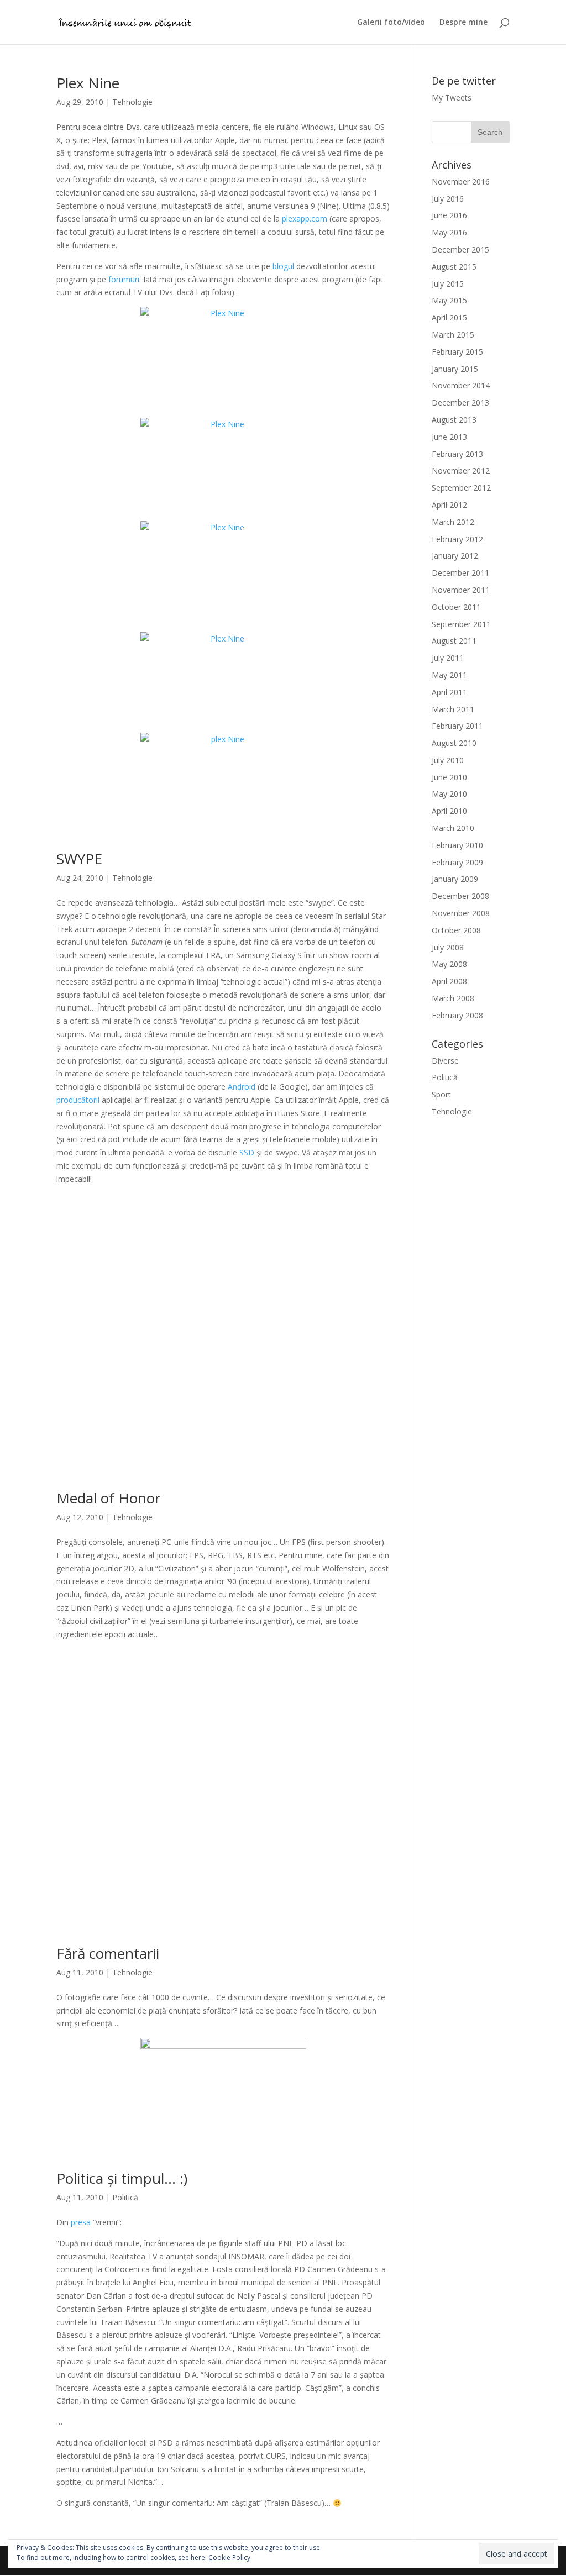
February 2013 (457, 454)
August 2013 (454, 420)
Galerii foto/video (391, 23)
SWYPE (79, 859)
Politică (125, 2197)
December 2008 (460, 896)
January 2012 (455, 556)
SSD (247, 1152)
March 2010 (453, 828)
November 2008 (461, 913)
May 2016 (449, 232)
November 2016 (461, 182)
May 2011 (449, 675)
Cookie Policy (229, 2557)
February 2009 (457, 862)
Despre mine (463, 23)
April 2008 (449, 981)
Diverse (445, 1061)
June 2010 (449, 777)
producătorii (78, 1100)
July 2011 (448, 658)
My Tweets (452, 98)
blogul (283, 266)
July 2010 (448, 760)
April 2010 (449, 811)
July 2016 (448, 199)
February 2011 (457, 726)
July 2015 (448, 284)
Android (242, 1087)
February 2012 (457, 539)
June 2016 (449, 215)
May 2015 (449, 300)
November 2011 (461, 590)
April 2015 (449, 317)
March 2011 (453, 709)
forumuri (124, 279)
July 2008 (448, 947)
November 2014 (461, 385)
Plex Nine (88, 83)
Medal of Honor (108, 1498)
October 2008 (456, 930)
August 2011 (454, 641)
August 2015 (454, 267)
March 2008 (453, 998)
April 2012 (449, 505)
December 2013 (460, 403)
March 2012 (453, 522)
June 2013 (449, 437)
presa (81, 2222)
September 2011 (461, 624)
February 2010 (457, 845)
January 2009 (455, 879)
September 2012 (461, 488)
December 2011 (460, 573)
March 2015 (453, 335)
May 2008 (449, 964)
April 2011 (449, 692)
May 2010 (449, 794)
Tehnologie (132, 102)
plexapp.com (305, 219)
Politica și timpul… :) (122, 2178)
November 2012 (461, 470)
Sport (441, 1094)
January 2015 (455, 369)
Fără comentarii (108, 1953)
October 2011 (456, 607)
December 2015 (460, 249)
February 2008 (457, 1015)
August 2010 (454, 743)
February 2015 (457, 352)
